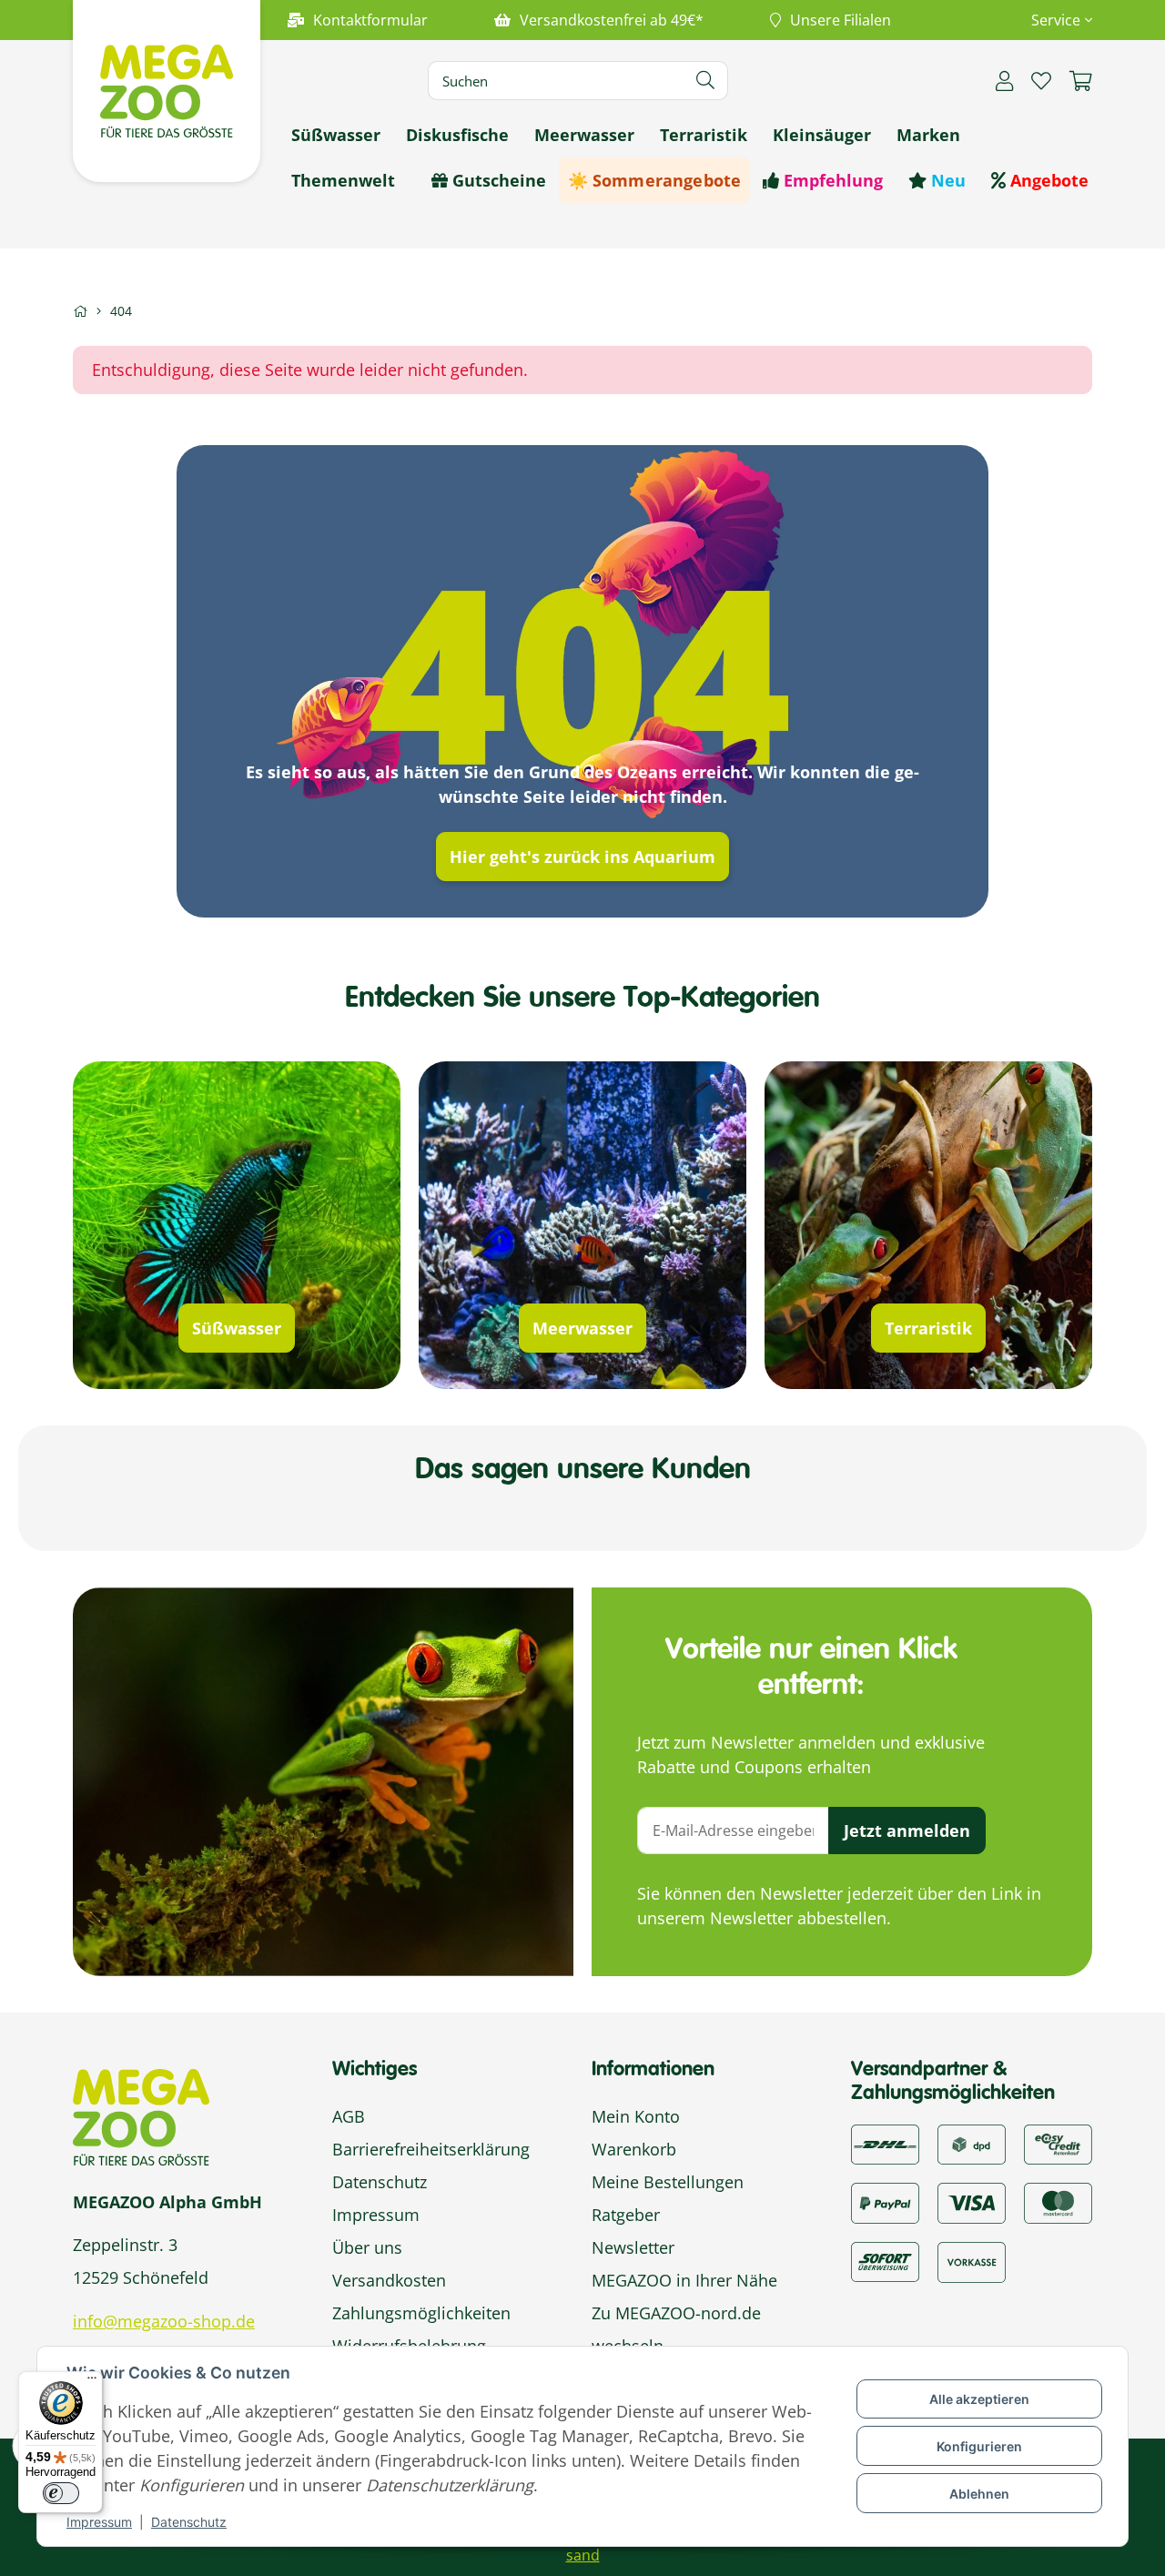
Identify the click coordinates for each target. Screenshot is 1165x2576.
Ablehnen (979, 2494)
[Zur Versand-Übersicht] (885, 2143)
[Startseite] (80, 311)
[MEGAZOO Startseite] (167, 89)
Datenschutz (189, 2522)
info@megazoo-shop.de (164, 2321)
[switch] (61, 2493)
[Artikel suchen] (706, 81)
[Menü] (92, 2382)
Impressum (99, 2522)
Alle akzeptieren (979, 2399)
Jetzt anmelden (907, 1831)
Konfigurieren (979, 2446)
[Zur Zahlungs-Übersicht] (1058, 2143)
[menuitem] (336, 135)
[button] (1054, 20)
